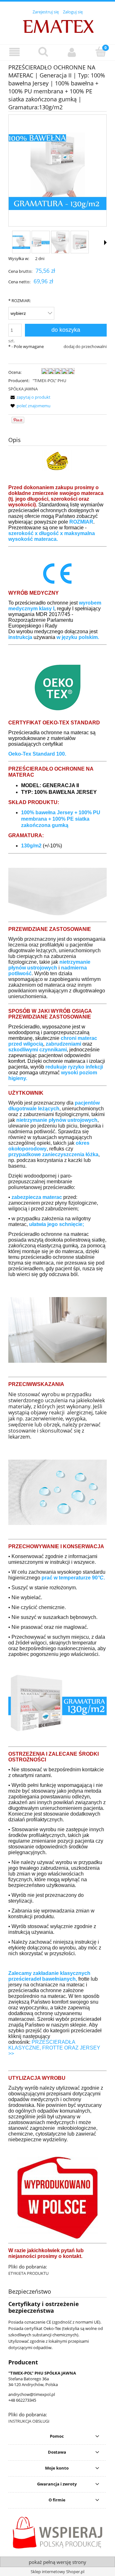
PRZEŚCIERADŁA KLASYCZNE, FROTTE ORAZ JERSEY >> (54, 2048)
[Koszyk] (101, 52)
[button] (14, 52)
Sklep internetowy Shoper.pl (57, 2572)
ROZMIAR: (19, 301)
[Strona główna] (58, 26)
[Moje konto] (72, 52)
